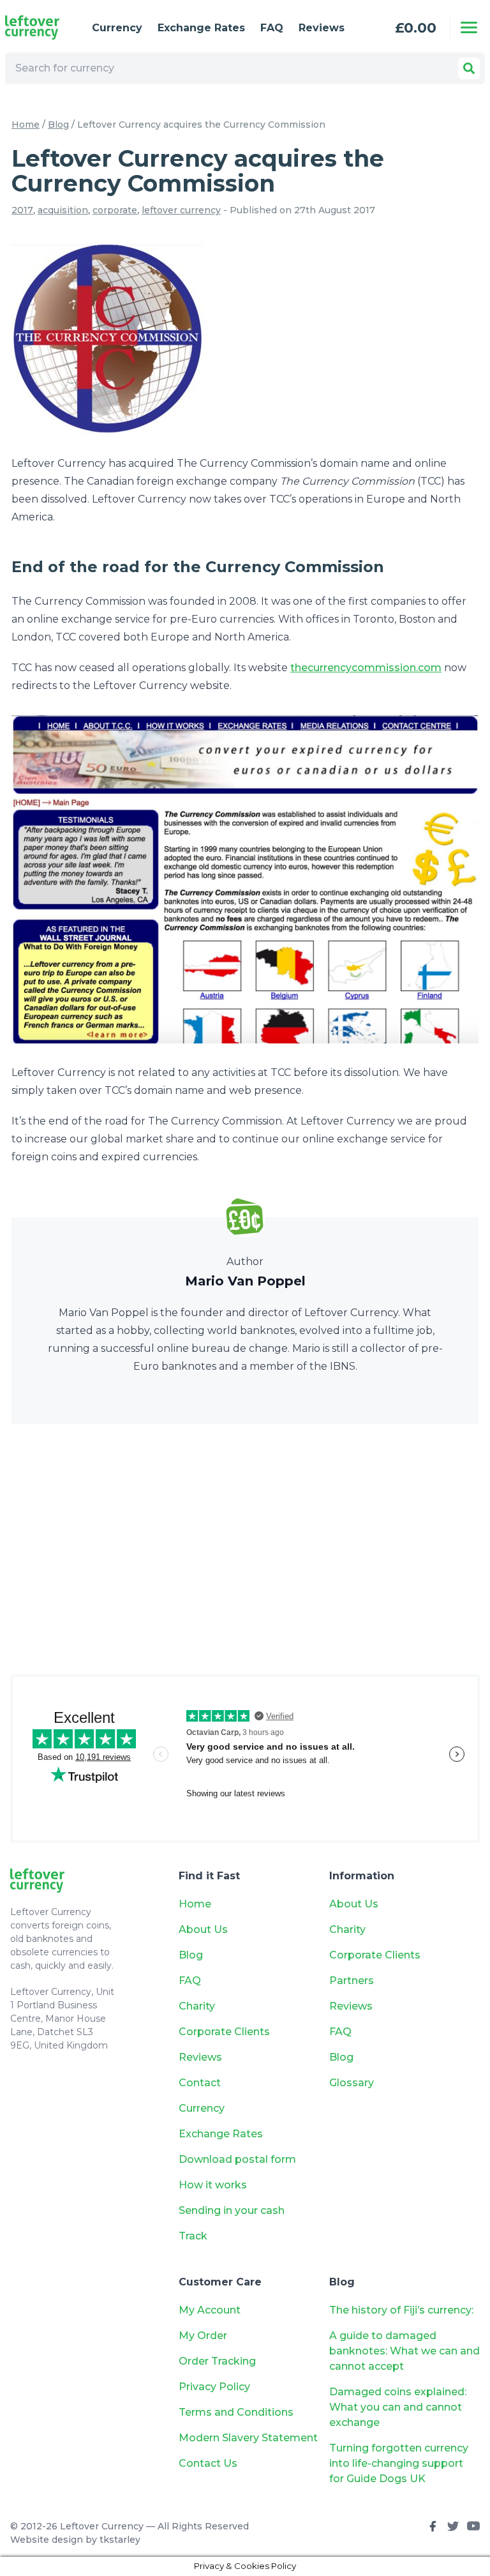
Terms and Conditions (236, 2412)
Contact (200, 2083)
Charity (197, 2006)
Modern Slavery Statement (248, 2438)
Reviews (322, 28)
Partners (352, 1981)
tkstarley (120, 2540)
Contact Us (208, 2463)
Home (26, 125)
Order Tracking (217, 2361)
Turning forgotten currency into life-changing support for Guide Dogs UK (399, 2463)
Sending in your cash (232, 2210)
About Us (203, 1929)
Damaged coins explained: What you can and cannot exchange (398, 2407)
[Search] (469, 68)
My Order (203, 2336)
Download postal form (237, 2159)
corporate (115, 210)
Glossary (352, 2083)
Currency (117, 28)
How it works (213, 2185)
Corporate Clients (224, 2032)
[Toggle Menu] (469, 27)
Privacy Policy (214, 2387)
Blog (58, 125)
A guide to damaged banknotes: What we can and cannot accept (405, 2351)
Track (193, 2236)
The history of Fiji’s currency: (403, 2310)
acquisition (63, 210)
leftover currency (181, 210)
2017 (22, 210)
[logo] (38, 27)
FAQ (272, 28)
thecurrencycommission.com (366, 668)
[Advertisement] (245, 1549)
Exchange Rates (201, 28)
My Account (210, 2310)
